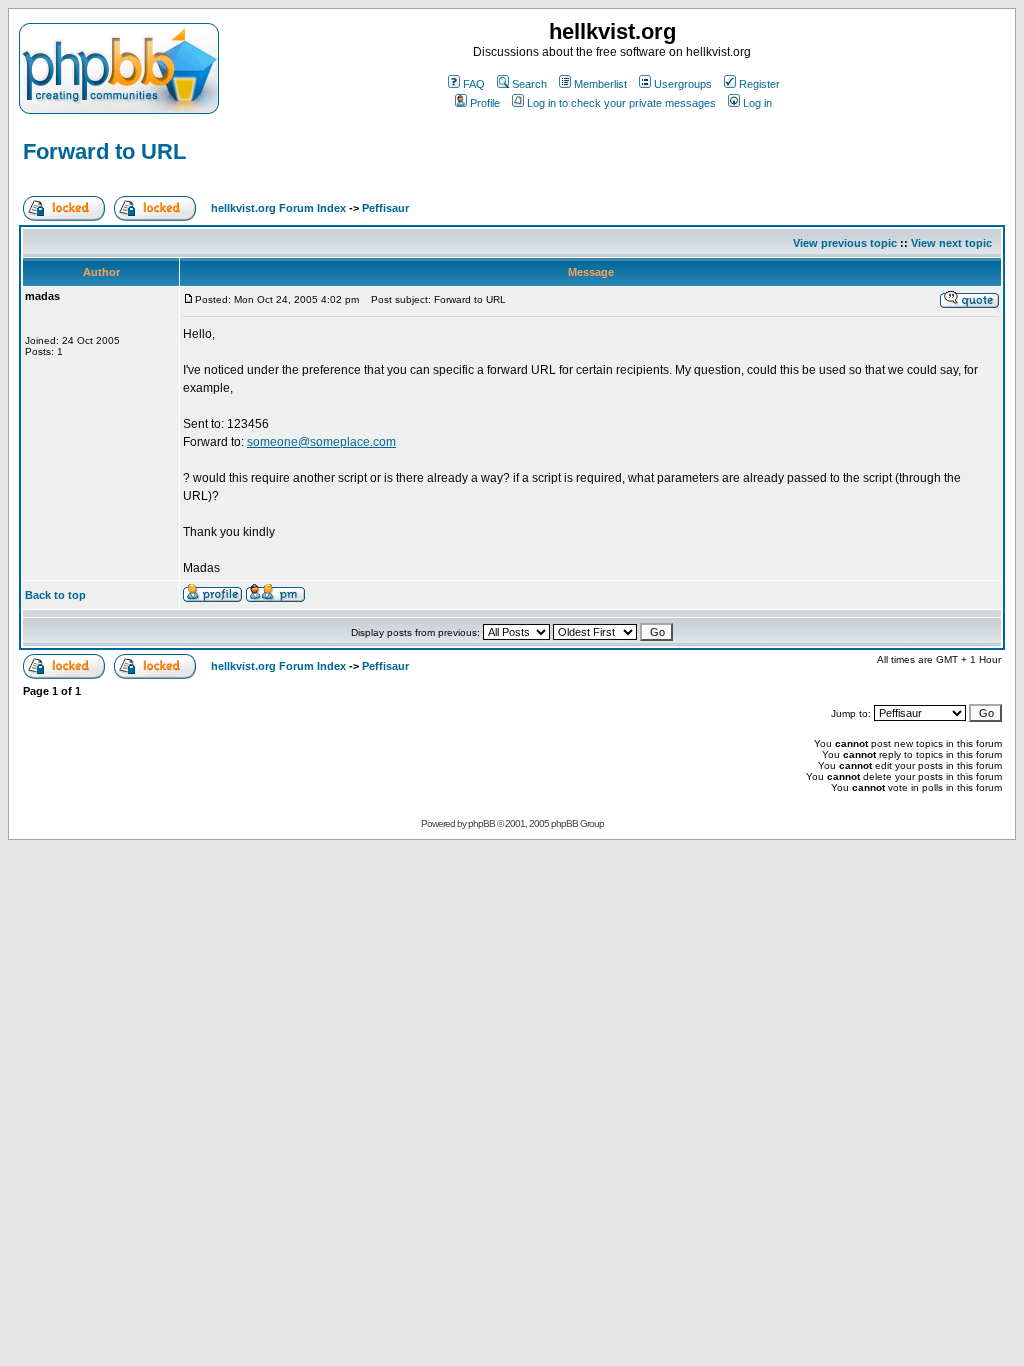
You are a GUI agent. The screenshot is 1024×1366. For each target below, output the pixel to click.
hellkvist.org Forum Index (278, 208)
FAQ (474, 84)
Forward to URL (104, 151)
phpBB (481, 823)
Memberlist (600, 84)
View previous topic (845, 243)
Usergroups (683, 84)
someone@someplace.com (321, 442)
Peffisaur (385, 208)
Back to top (55, 595)
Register (759, 84)
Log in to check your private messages (621, 103)
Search (529, 84)
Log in (757, 103)
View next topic (951, 243)
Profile (485, 103)
